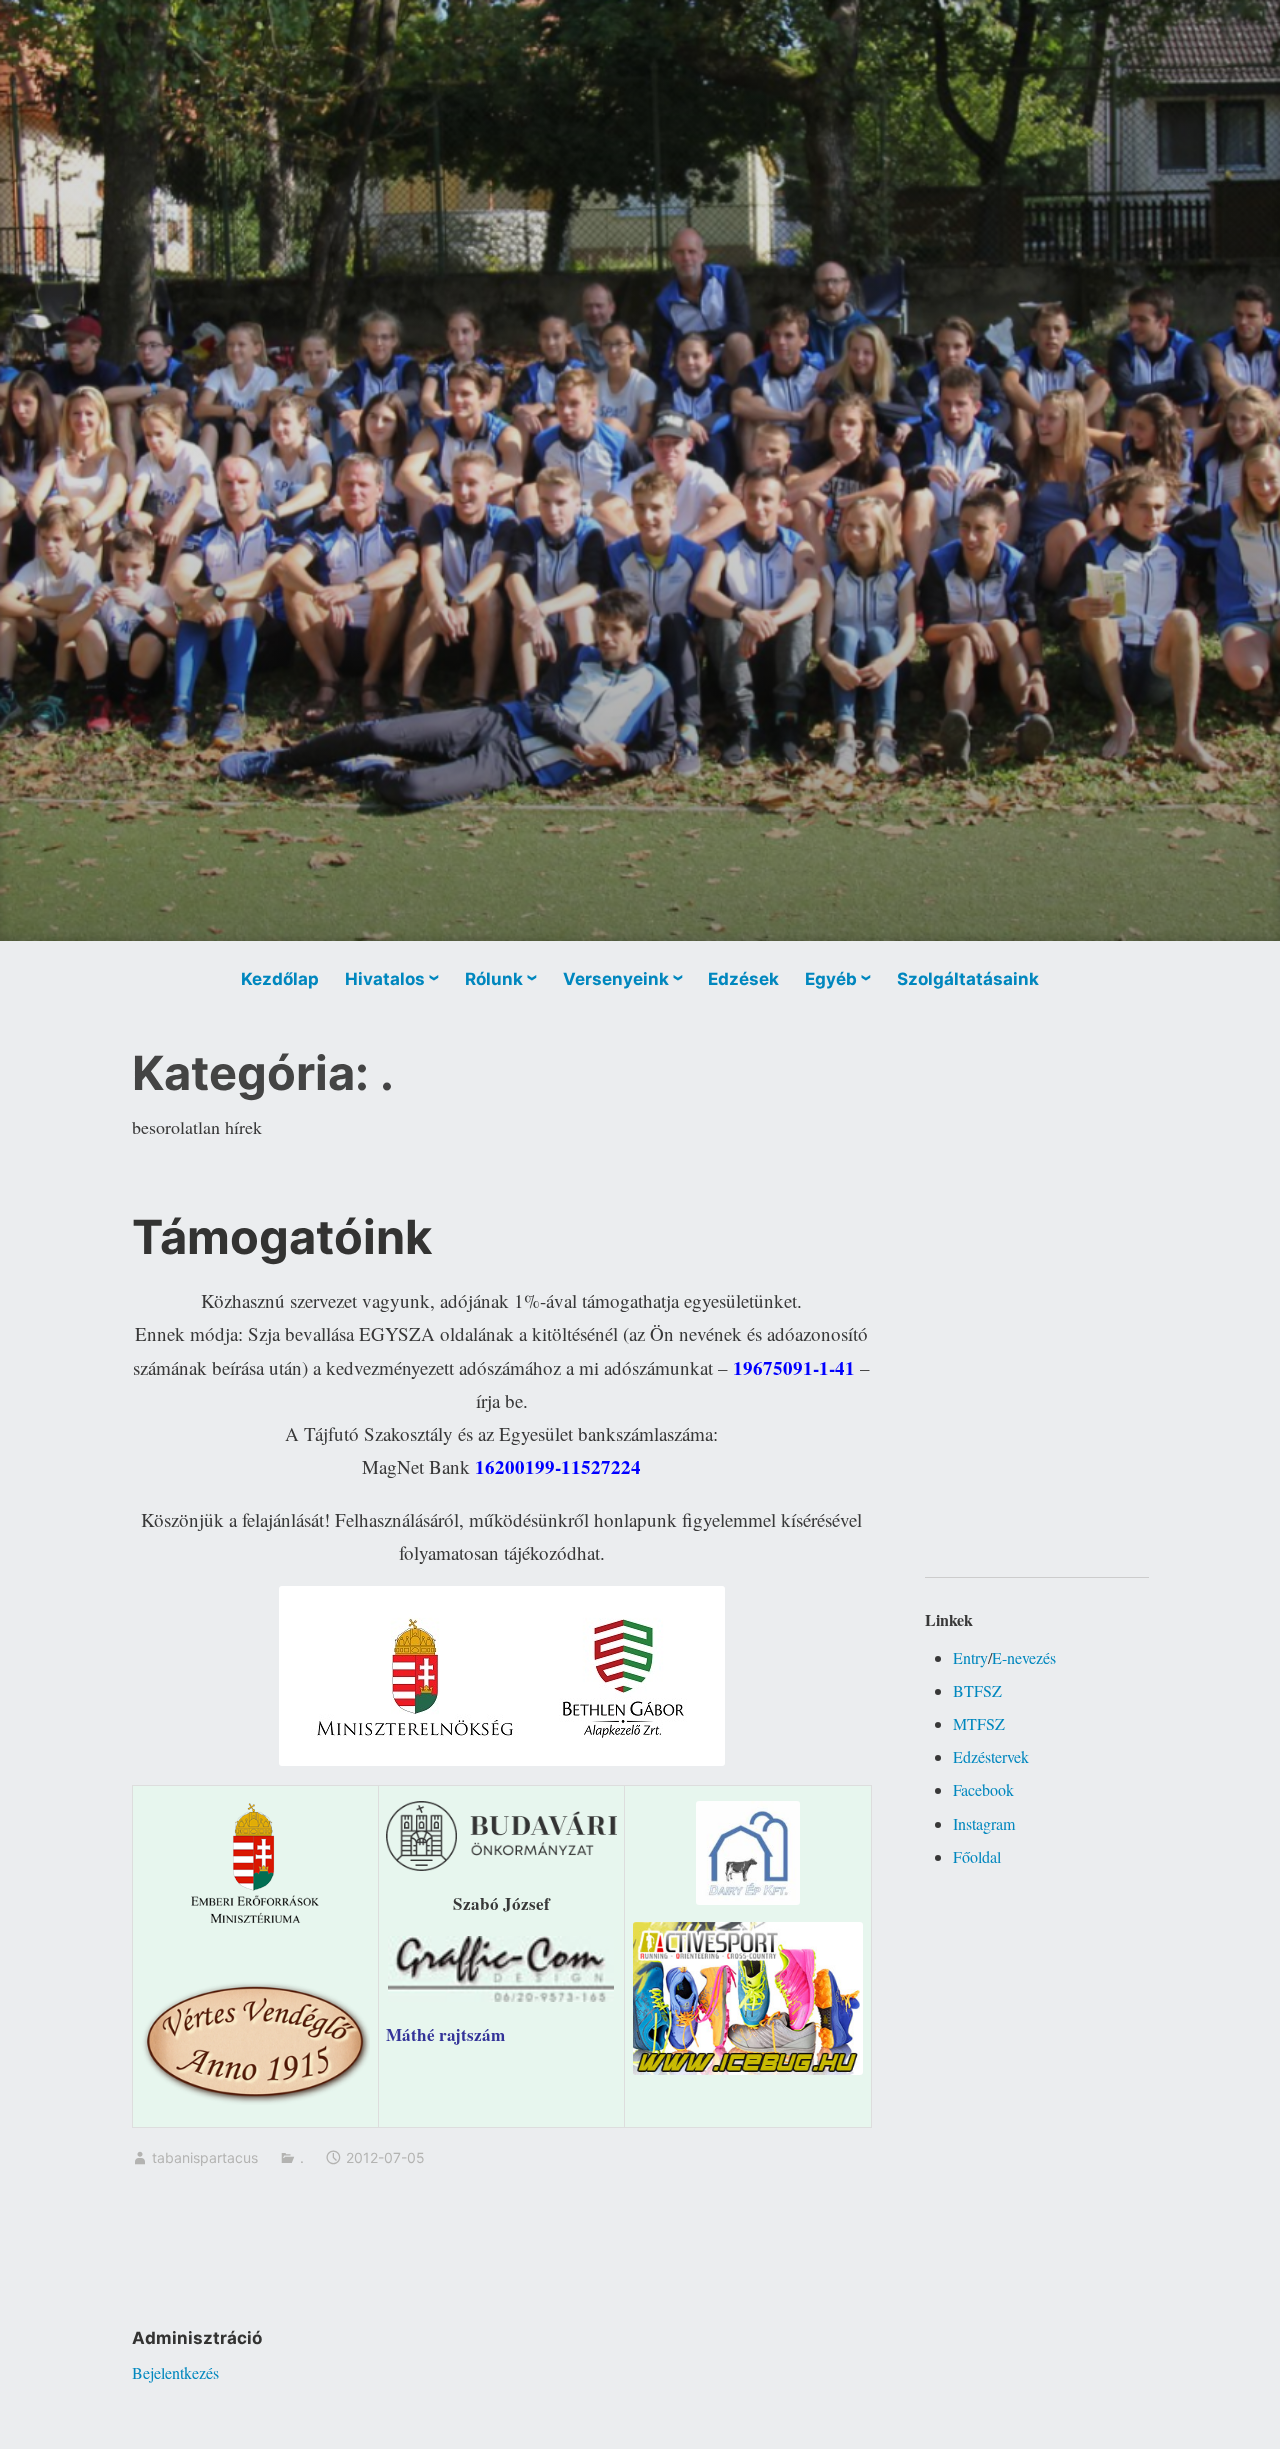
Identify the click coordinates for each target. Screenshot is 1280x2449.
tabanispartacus (205, 2157)
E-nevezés (1024, 1657)
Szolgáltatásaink (968, 979)
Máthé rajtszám (445, 2034)
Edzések (743, 979)
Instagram (984, 1823)
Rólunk (494, 979)
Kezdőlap (280, 979)
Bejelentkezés (175, 2372)
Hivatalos (385, 979)
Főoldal (977, 1856)
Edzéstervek (991, 1756)
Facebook (983, 1789)
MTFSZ (979, 1723)
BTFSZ (977, 1690)
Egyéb (831, 979)
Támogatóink (282, 1236)
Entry (970, 1657)
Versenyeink (616, 979)
